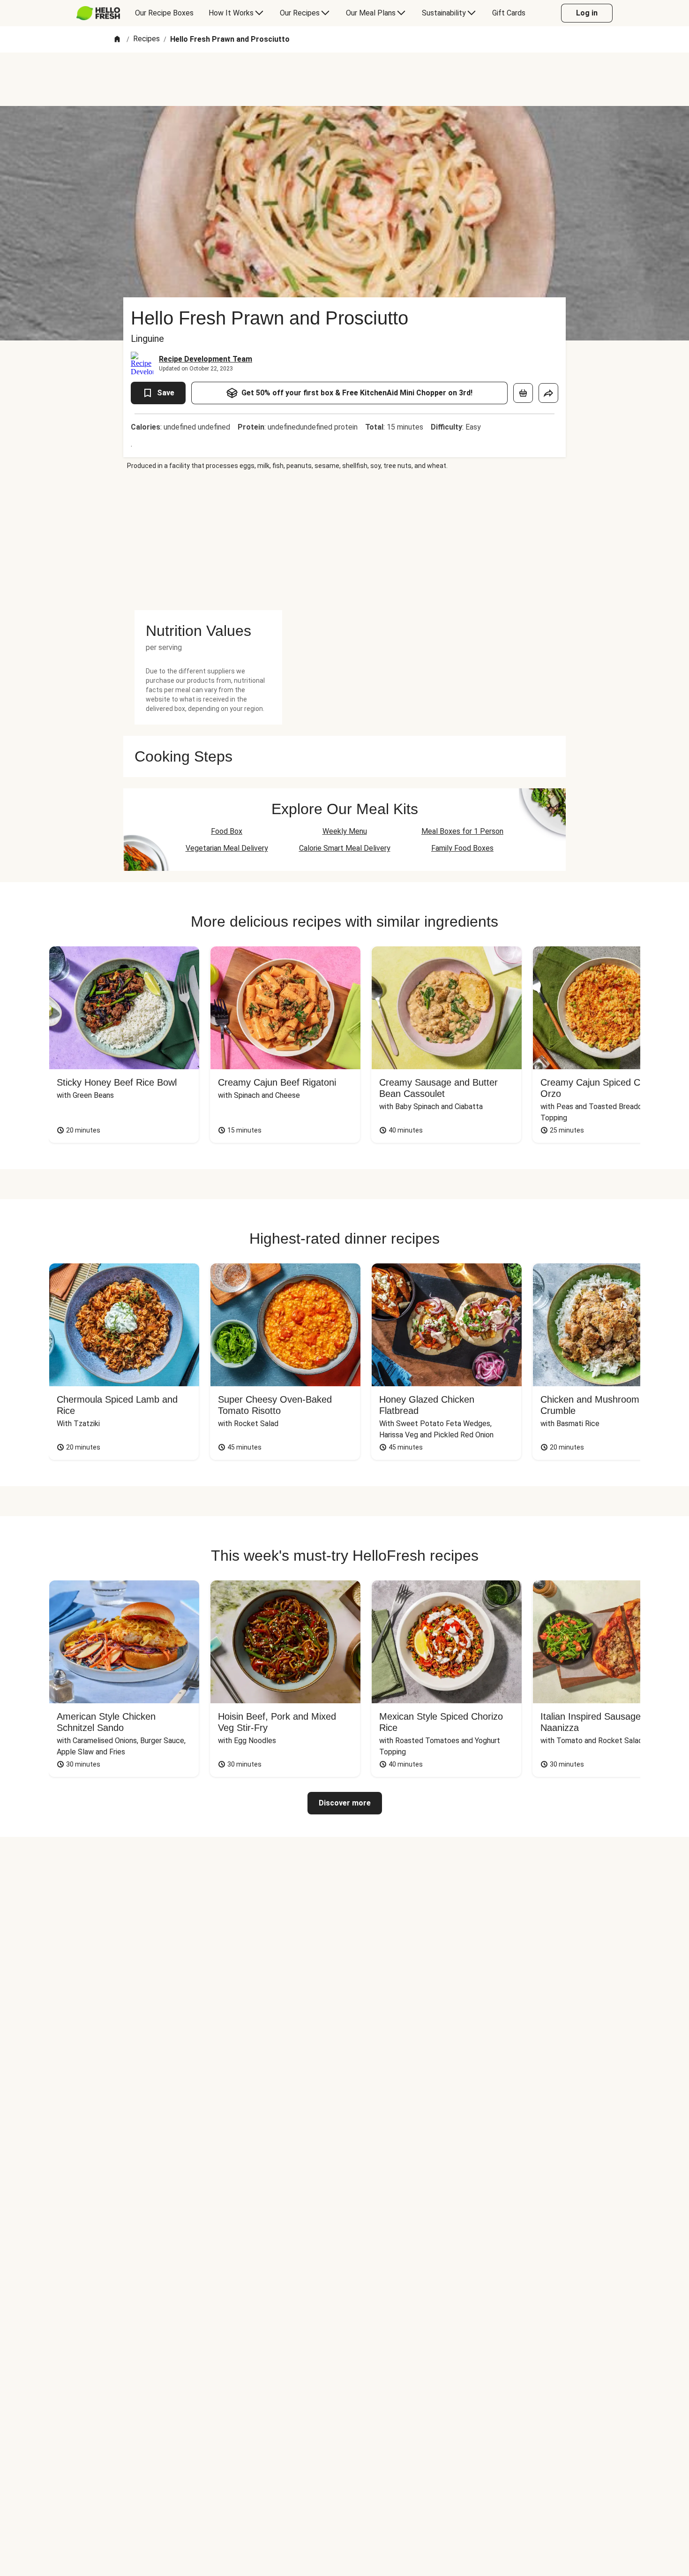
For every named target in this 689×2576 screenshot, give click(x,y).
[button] (208, 631)
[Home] (117, 40)
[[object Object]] (523, 393)
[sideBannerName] (208, 540)
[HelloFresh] (98, 13)
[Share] (548, 393)
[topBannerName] (344, 79)
